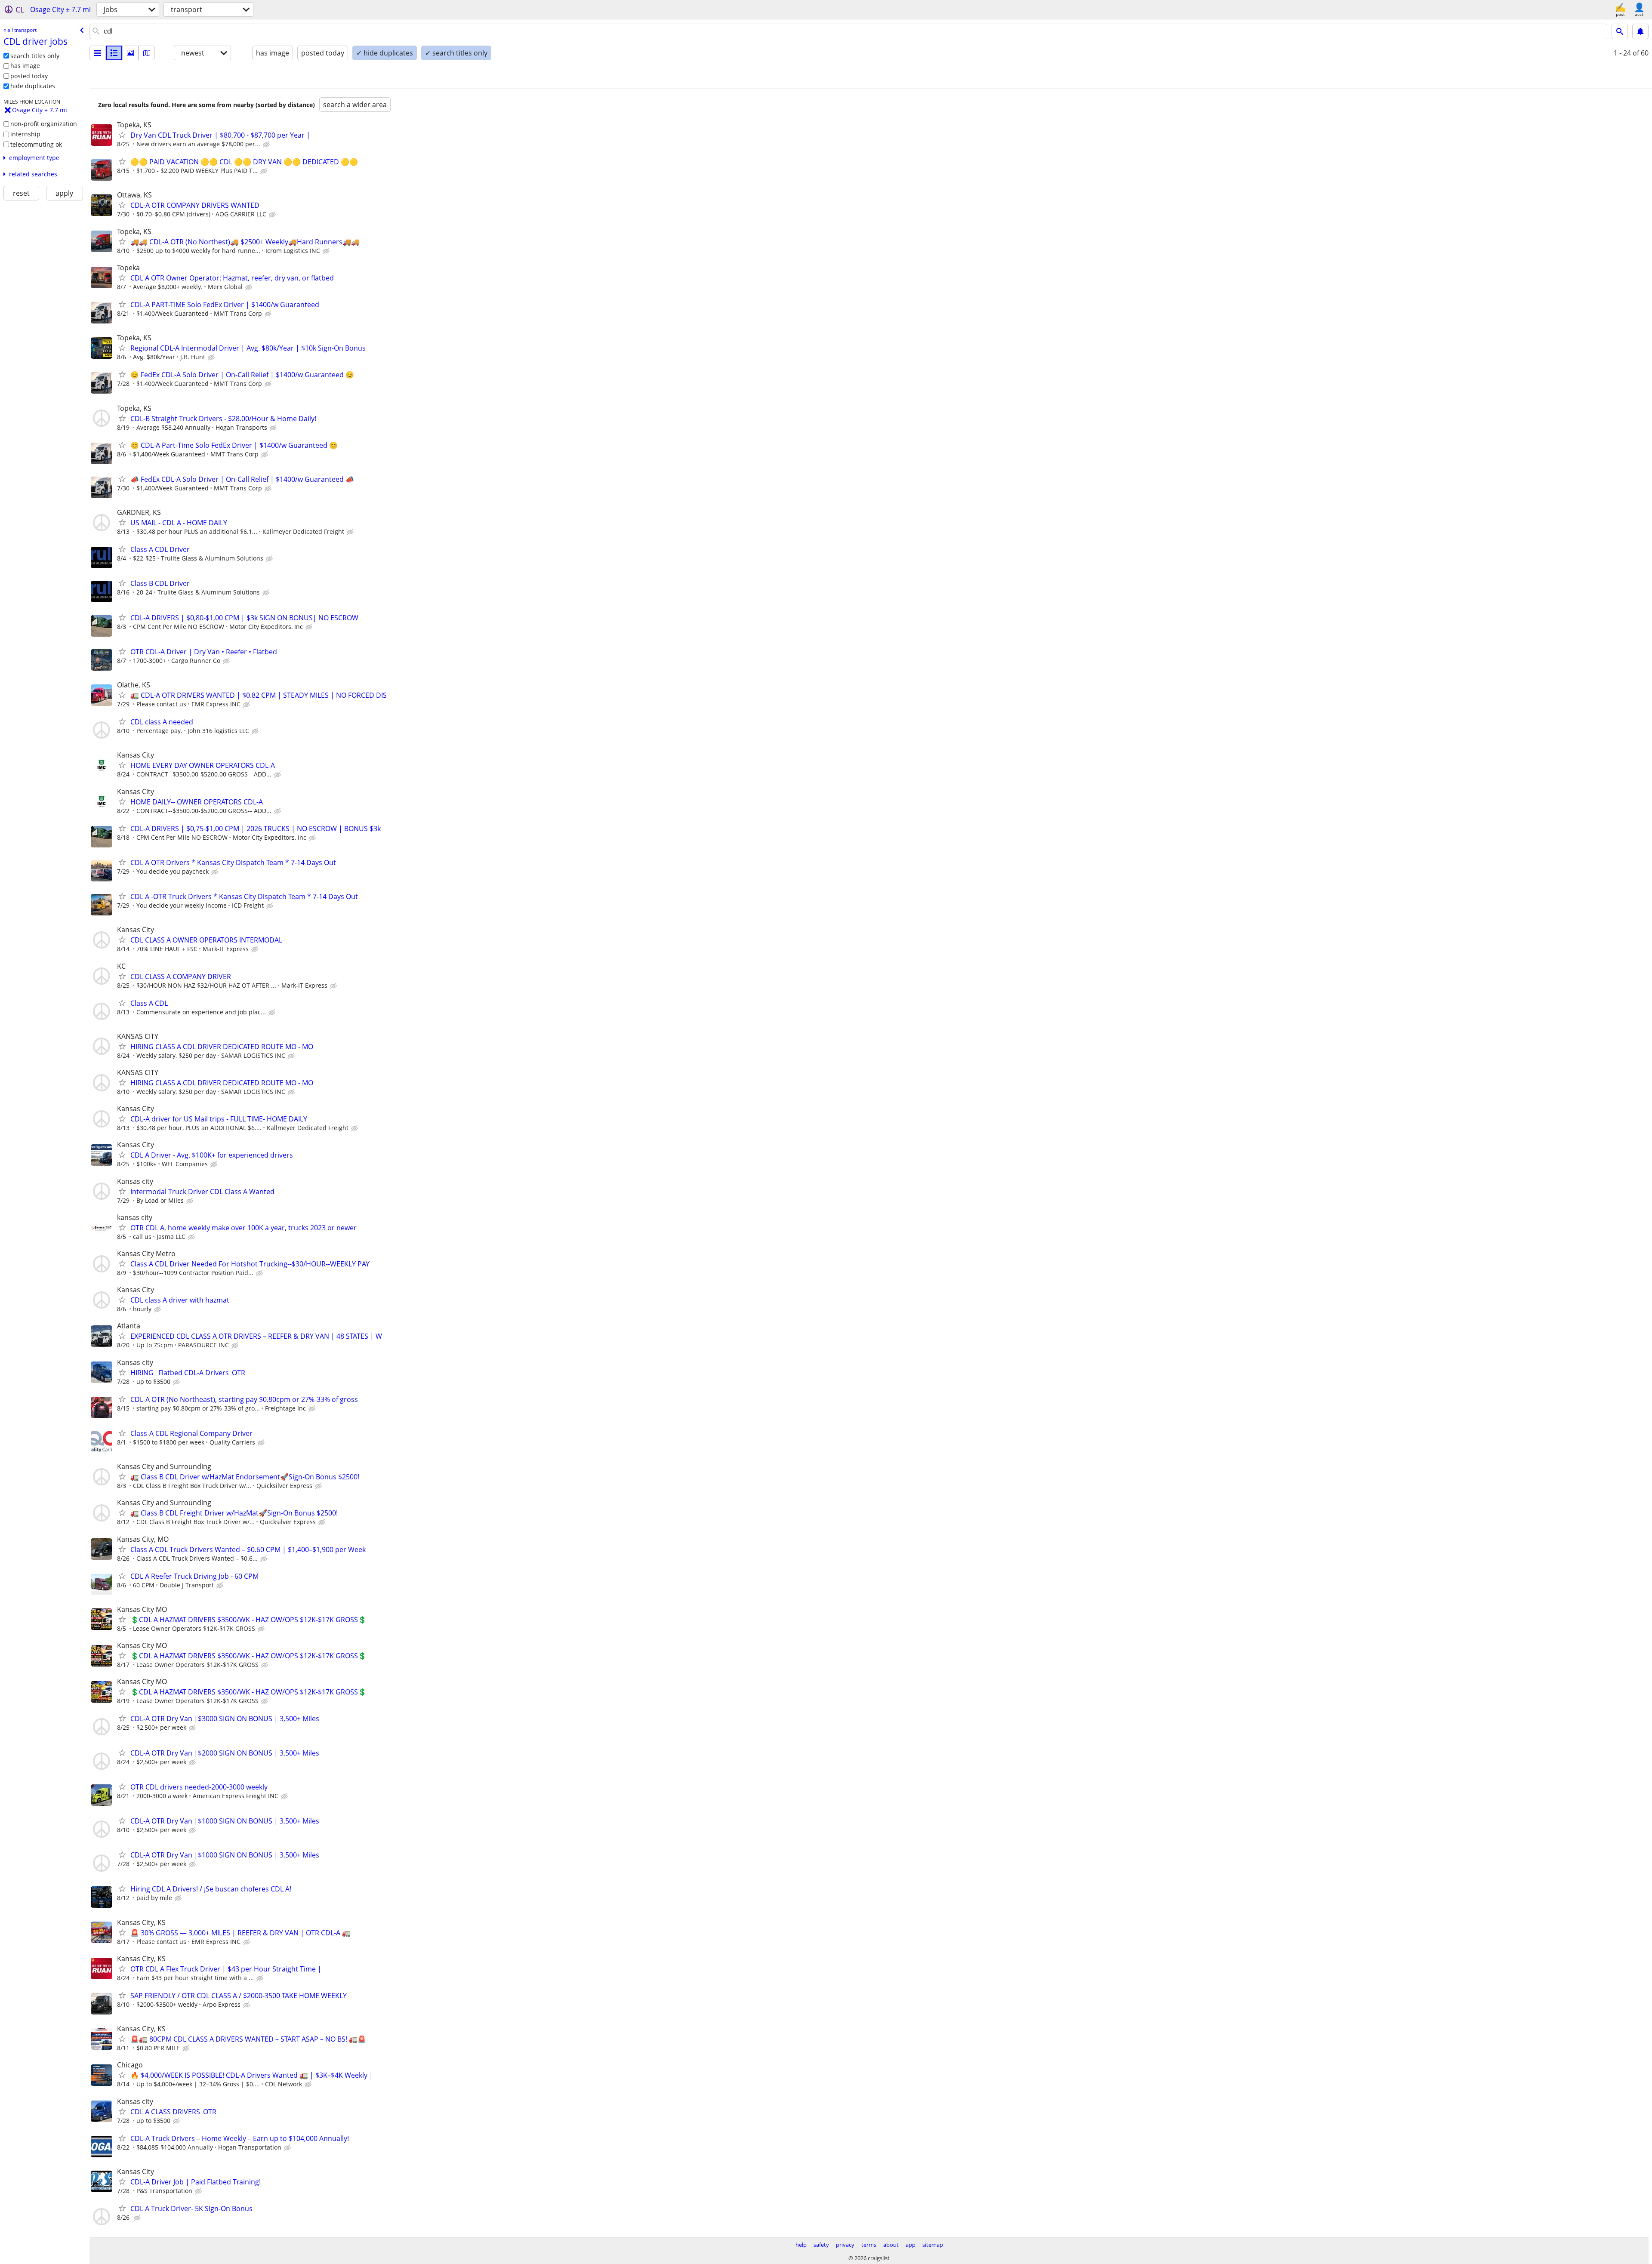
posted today (29, 76)
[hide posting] (267, 145)
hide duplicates (33, 86)
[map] (147, 53)
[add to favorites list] (122, 135)
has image (25, 66)
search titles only (35, 56)
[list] (98, 53)
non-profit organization (44, 124)
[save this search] (1640, 31)
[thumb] (114, 53)
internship (25, 134)
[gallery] (130, 53)
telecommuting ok (36, 144)
